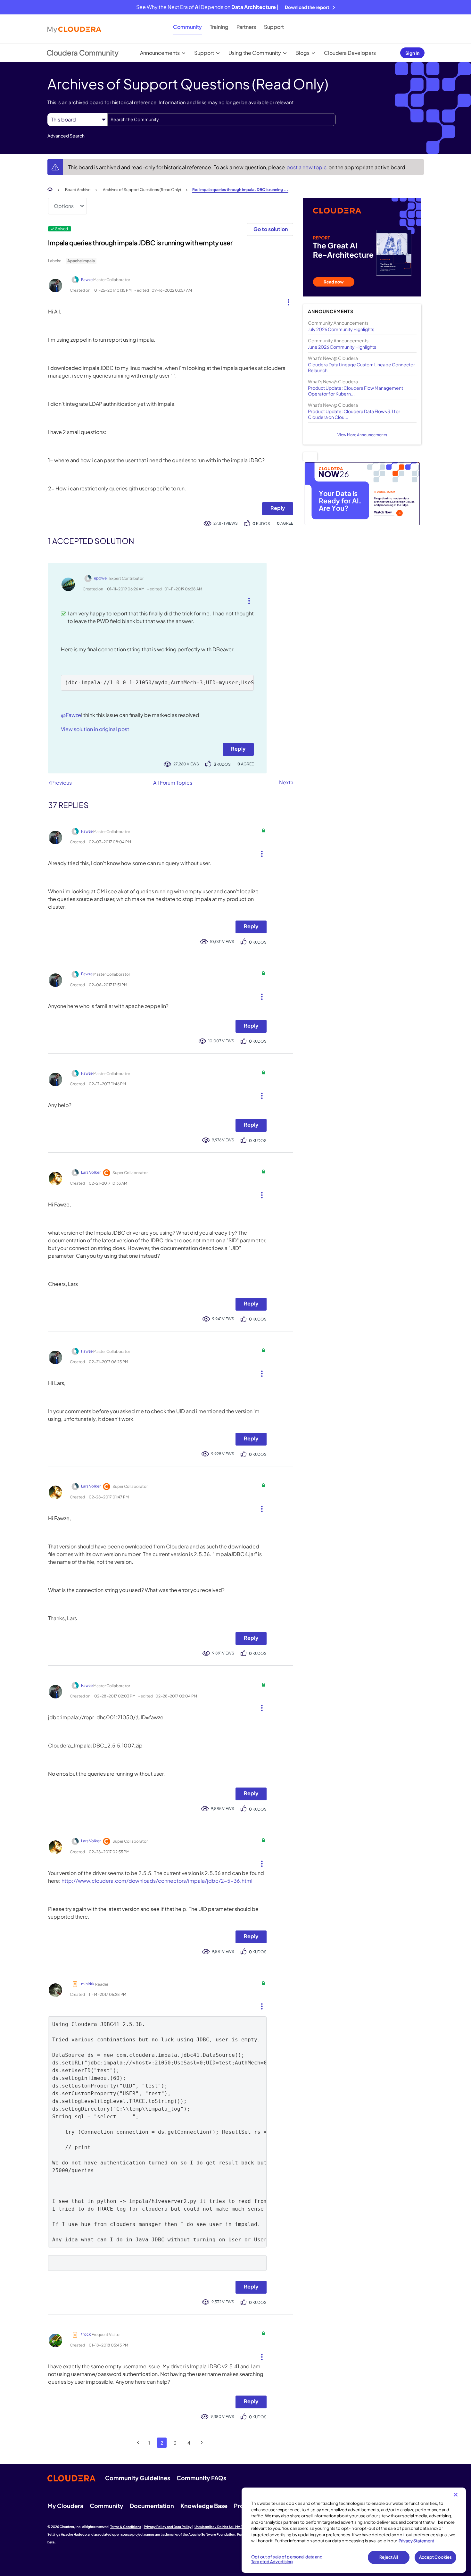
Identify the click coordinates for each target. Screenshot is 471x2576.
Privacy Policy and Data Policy (168, 2527)
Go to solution (271, 229)
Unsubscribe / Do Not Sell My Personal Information (234, 2527)
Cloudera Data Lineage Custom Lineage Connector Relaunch (361, 367)
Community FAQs (201, 2478)
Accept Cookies (436, 2557)
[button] (286, 301)
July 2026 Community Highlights (341, 329)
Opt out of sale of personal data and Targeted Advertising (287, 2559)
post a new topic (307, 167)
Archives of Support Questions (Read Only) (142, 190)
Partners (246, 27)
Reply (278, 508)
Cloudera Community (83, 53)
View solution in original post (95, 729)
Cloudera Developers (350, 53)
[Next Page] (202, 2443)
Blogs (302, 53)
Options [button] (64, 206)
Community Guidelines (138, 2478)
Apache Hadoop (74, 2534)
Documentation (152, 2506)
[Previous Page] (138, 2443)
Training (219, 27)
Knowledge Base (204, 2506)
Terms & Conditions (126, 2527)
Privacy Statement (416, 2541)
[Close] (456, 2495)
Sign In (412, 53)
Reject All (388, 2557)
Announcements (160, 53)
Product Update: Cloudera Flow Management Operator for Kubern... (355, 391)
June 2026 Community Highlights (342, 347)
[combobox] (222, 120)
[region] (354, 2530)
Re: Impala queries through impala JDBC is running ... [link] (240, 190)
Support (274, 27)
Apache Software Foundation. (212, 2534)
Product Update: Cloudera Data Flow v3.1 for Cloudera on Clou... (354, 414)
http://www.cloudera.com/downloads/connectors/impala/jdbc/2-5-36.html (157, 1881)
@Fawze (71, 715)
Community (187, 27)
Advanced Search (66, 136)
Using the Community (255, 53)
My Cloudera (65, 2506)
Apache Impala (81, 261)
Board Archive (78, 190)
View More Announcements (362, 435)
